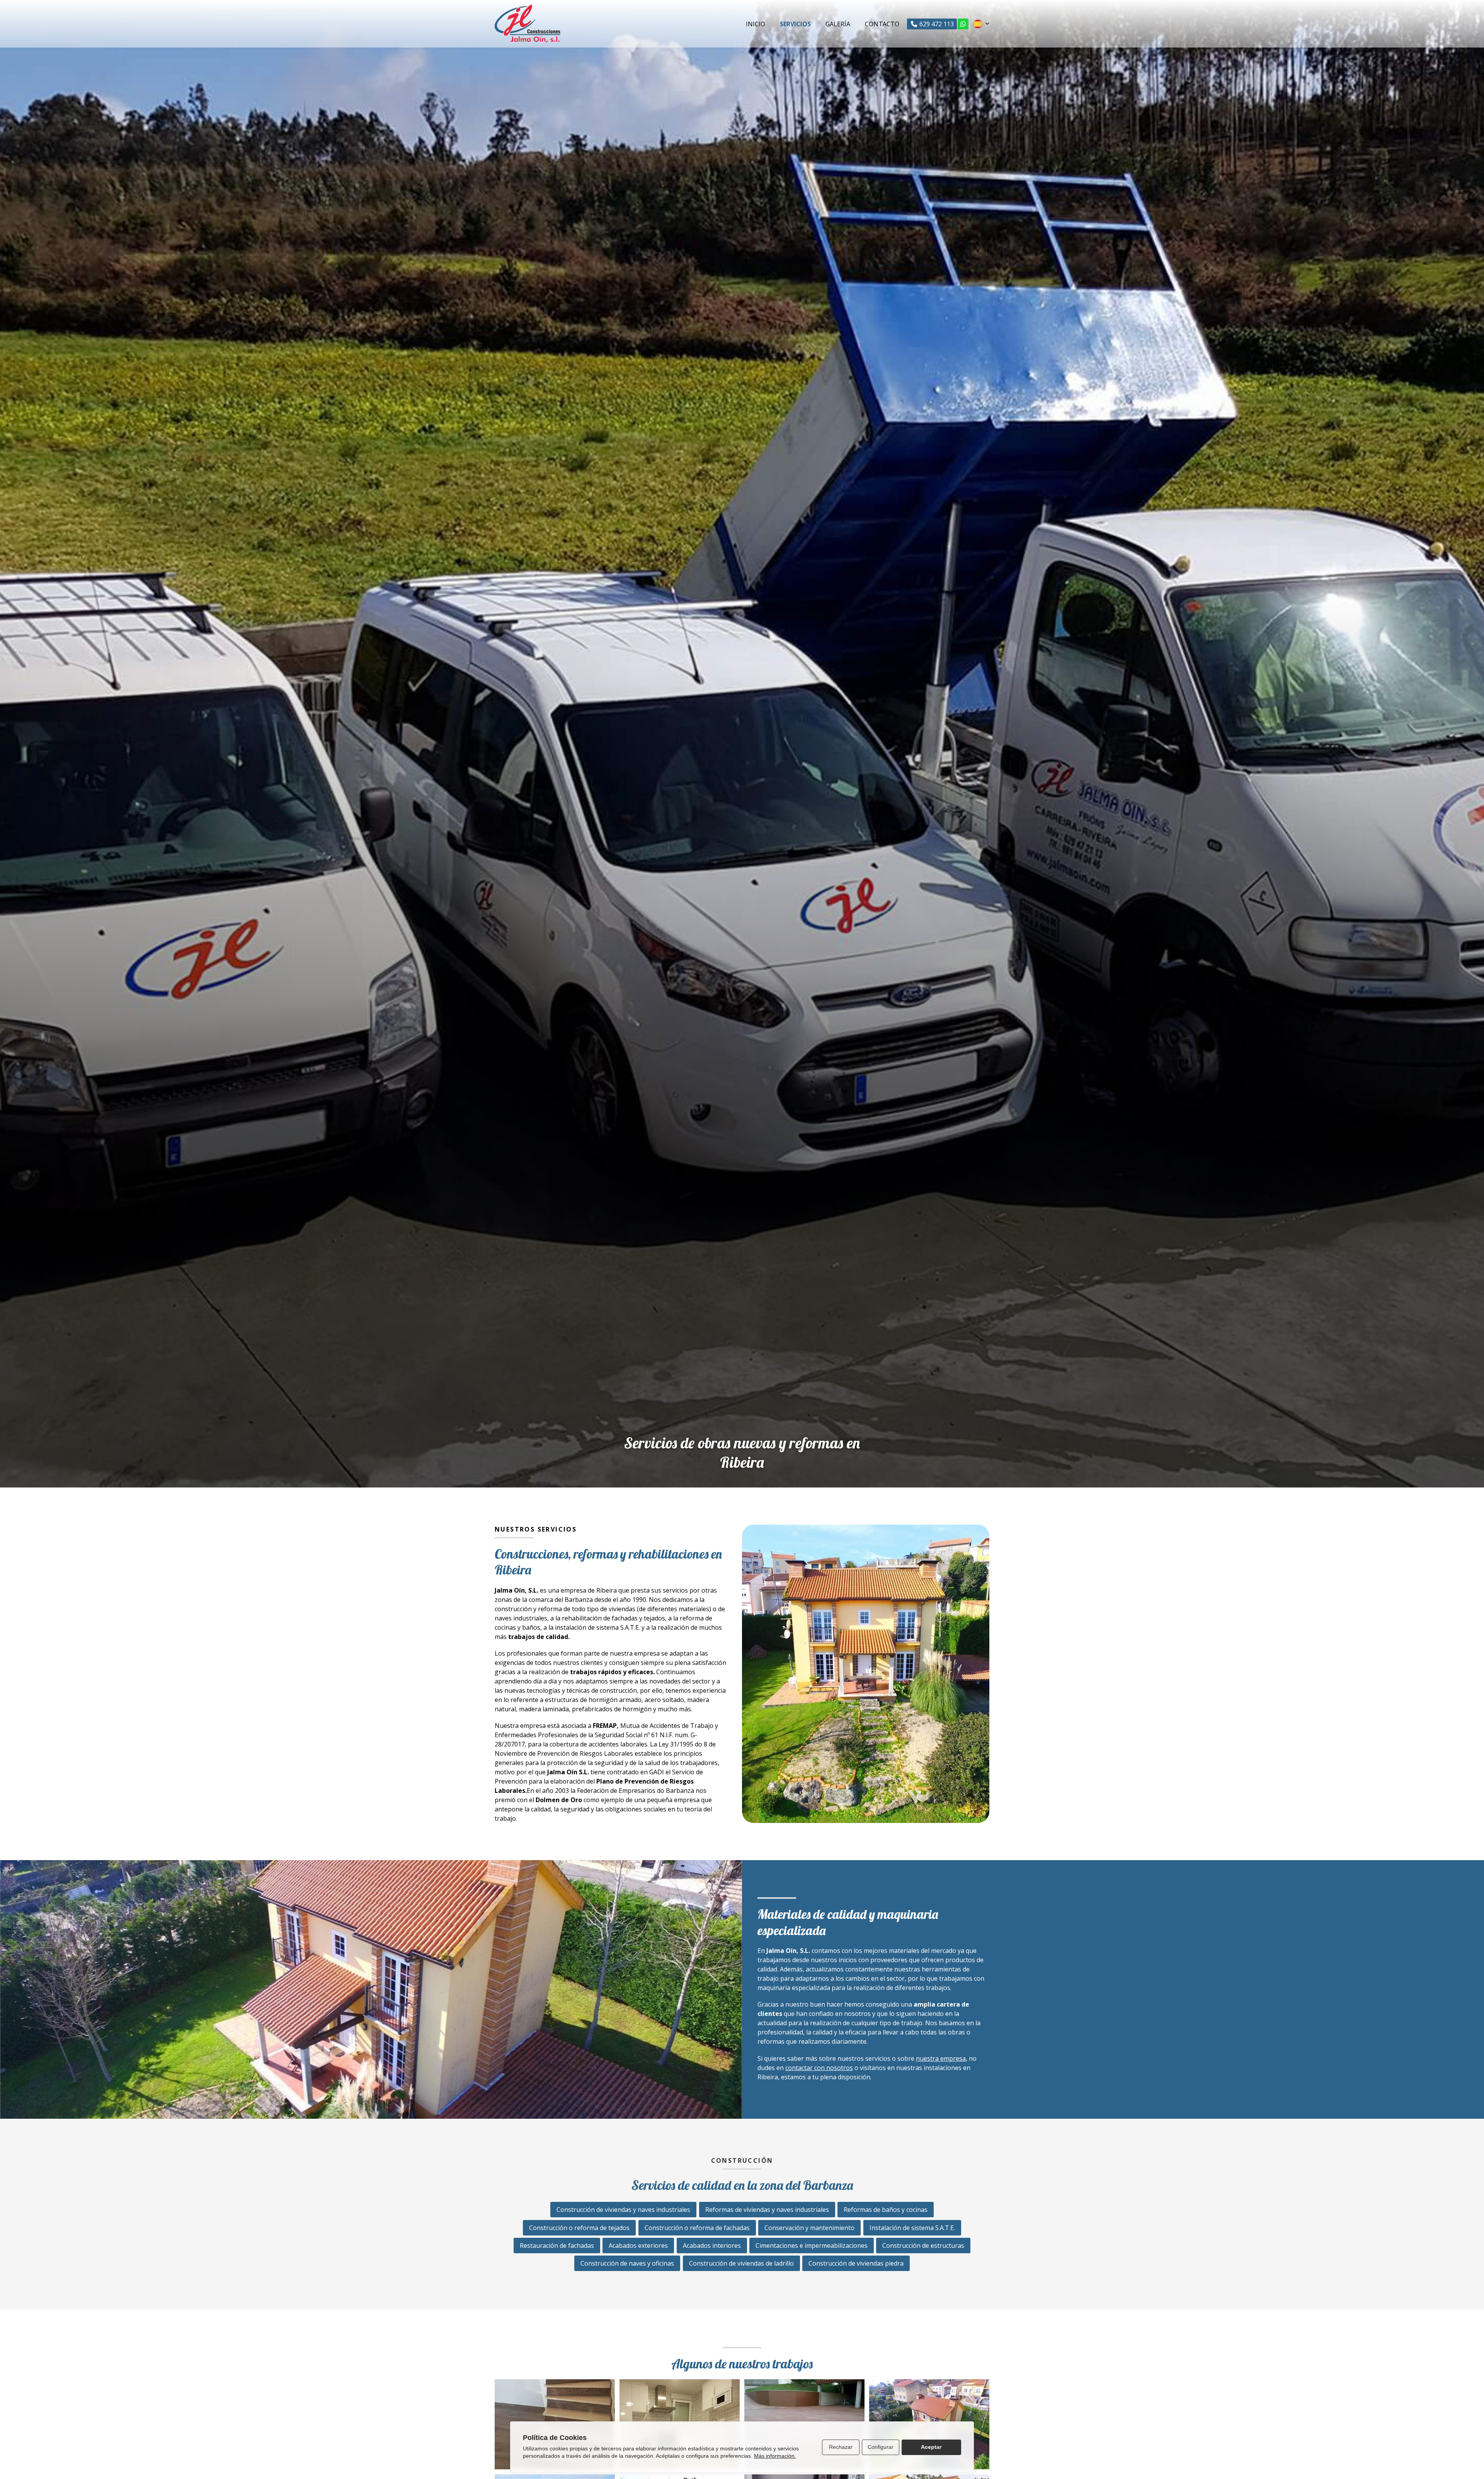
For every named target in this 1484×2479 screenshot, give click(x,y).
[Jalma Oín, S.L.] (528, 24)
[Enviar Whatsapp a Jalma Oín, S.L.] (963, 24)
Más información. (775, 2456)
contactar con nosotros (819, 2068)
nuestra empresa (941, 2058)
